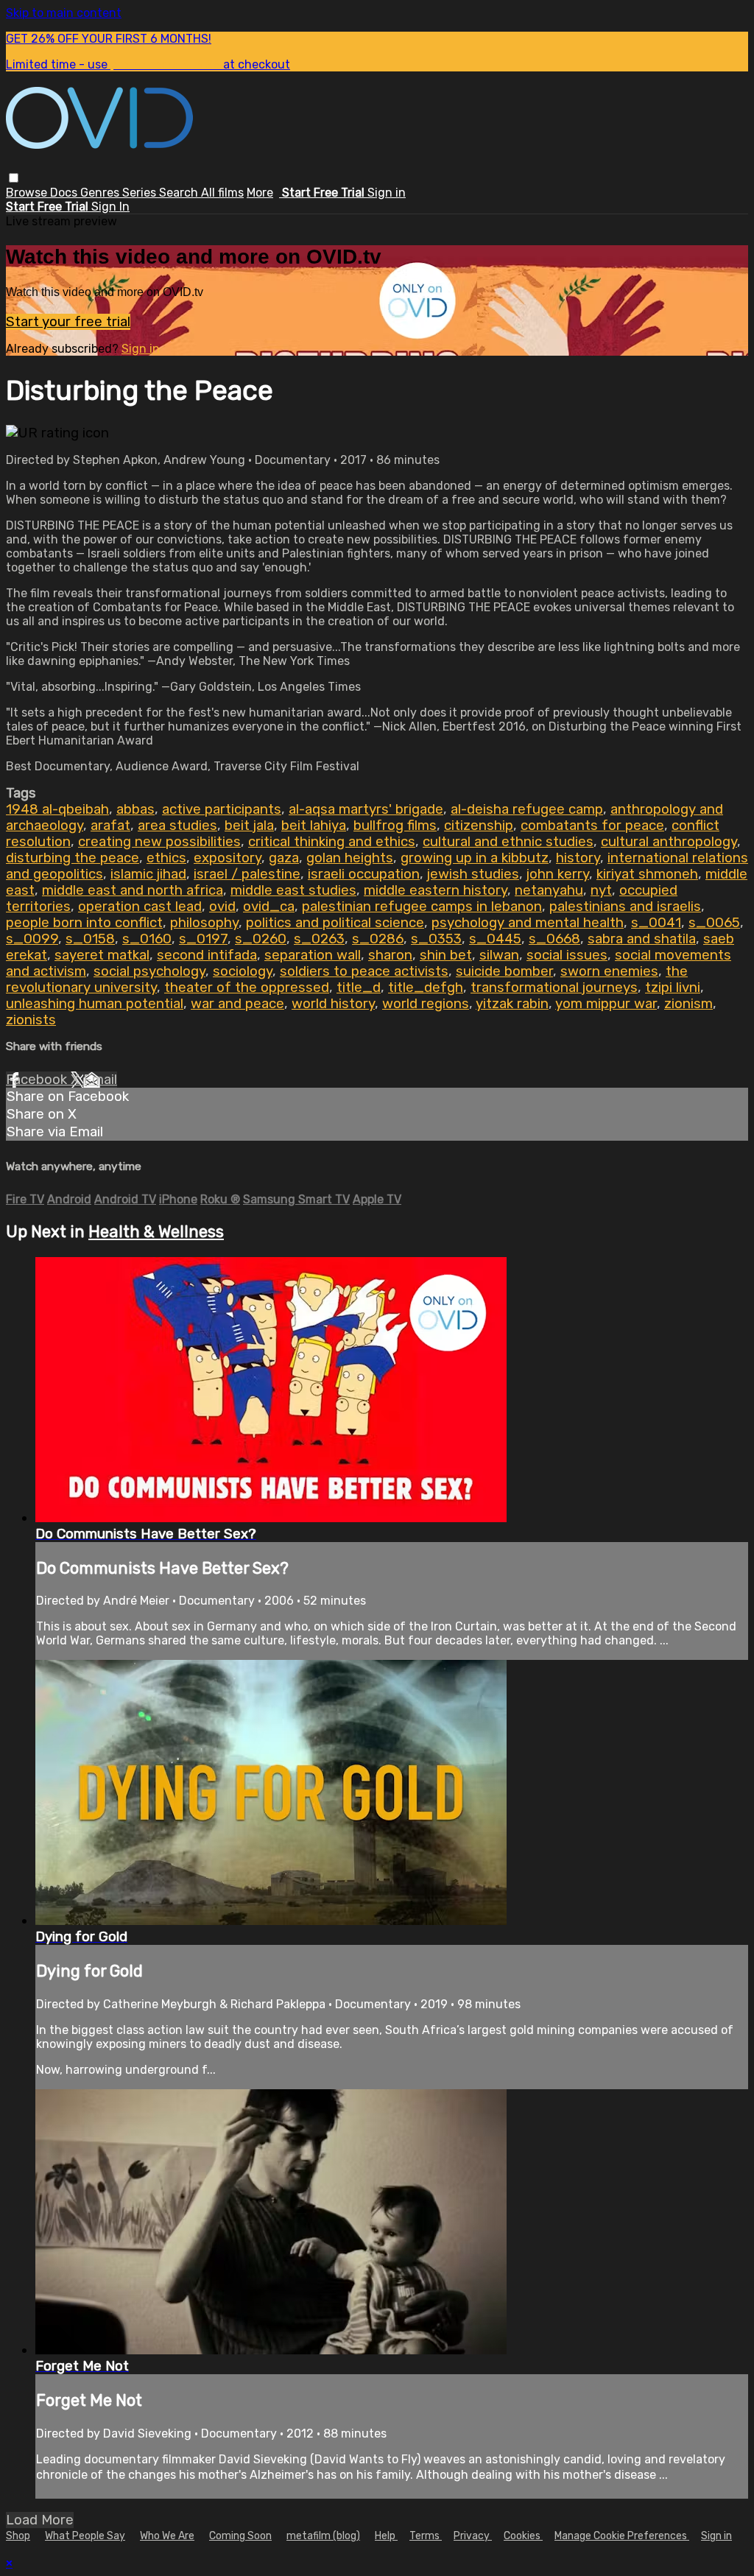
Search (180, 193)
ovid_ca (269, 907)
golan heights (350, 858)
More (260, 193)
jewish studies (473, 874)
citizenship (479, 826)
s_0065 (714, 923)
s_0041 (656, 923)
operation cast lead (140, 907)
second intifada (207, 955)
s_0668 (554, 939)
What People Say (85, 2536)
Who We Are (167, 2536)
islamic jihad (148, 874)
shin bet (446, 955)
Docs (65, 193)
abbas (135, 809)
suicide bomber (504, 971)
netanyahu (549, 890)
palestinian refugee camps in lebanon (422, 907)
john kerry (558, 874)
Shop (18, 2536)
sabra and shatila (642, 939)
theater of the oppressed (247, 988)
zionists (31, 1020)
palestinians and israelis (625, 907)
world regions (426, 1004)
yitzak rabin (512, 1004)
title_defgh (426, 988)
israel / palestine (247, 874)
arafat (110, 826)
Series (141, 193)
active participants (222, 809)
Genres (101, 193)
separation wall (313, 955)
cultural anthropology (669, 842)
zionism (688, 1004)
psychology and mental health (528, 923)
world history (333, 1004)
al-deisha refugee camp (527, 809)
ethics (166, 858)
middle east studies (293, 890)
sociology (243, 971)
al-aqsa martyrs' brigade (366, 809)
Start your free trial (68, 322)
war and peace (237, 1004)
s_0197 (203, 939)
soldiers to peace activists (364, 971)
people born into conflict (84, 923)
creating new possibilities (159, 842)
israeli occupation (364, 874)
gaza (284, 858)
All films (222, 193)
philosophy (204, 923)
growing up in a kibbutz (475, 858)
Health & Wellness (156, 1232)
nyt (601, 890)
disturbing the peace (73, 858)
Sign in (387, 193)
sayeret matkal (102, 955)
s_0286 (378, 939)
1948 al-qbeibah (57, 809)
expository (228, 858)
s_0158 (90, 939)
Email (100, 1080)
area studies (177, 826)
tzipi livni (673, 988)
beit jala (249, 826)
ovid (222, 907)
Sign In (110, 207)
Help (386, 2536)
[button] (14, 178)
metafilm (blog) (323, 2536)
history (578, 858)
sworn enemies (609, 971)
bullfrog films (395, 826)
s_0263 (319, 939)
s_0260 (261, 939)
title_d (359, 988)
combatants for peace (592, 826)
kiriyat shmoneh (647, 874)
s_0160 (147, 939)
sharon (390, 955)
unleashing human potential (95, 1004)
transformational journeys (554, 988)
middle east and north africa (133, 890)
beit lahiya (314, 826)
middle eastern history (436, 890)
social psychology (149, 971)
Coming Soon (240, 2536)
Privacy (473, 2536)
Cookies (523, 2536)
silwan (499, 955)
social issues (567, 955)
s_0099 (32, 939)
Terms (426, 2536)
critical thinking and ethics (332, 842)
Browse (28, 193)
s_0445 (495, 939)
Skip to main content (64, 13)
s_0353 (436, 939)
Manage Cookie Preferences (622, 2536)
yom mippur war (606, 1004)
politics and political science (335, 923)
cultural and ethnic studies (508, 842)
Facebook (38, 1080)
